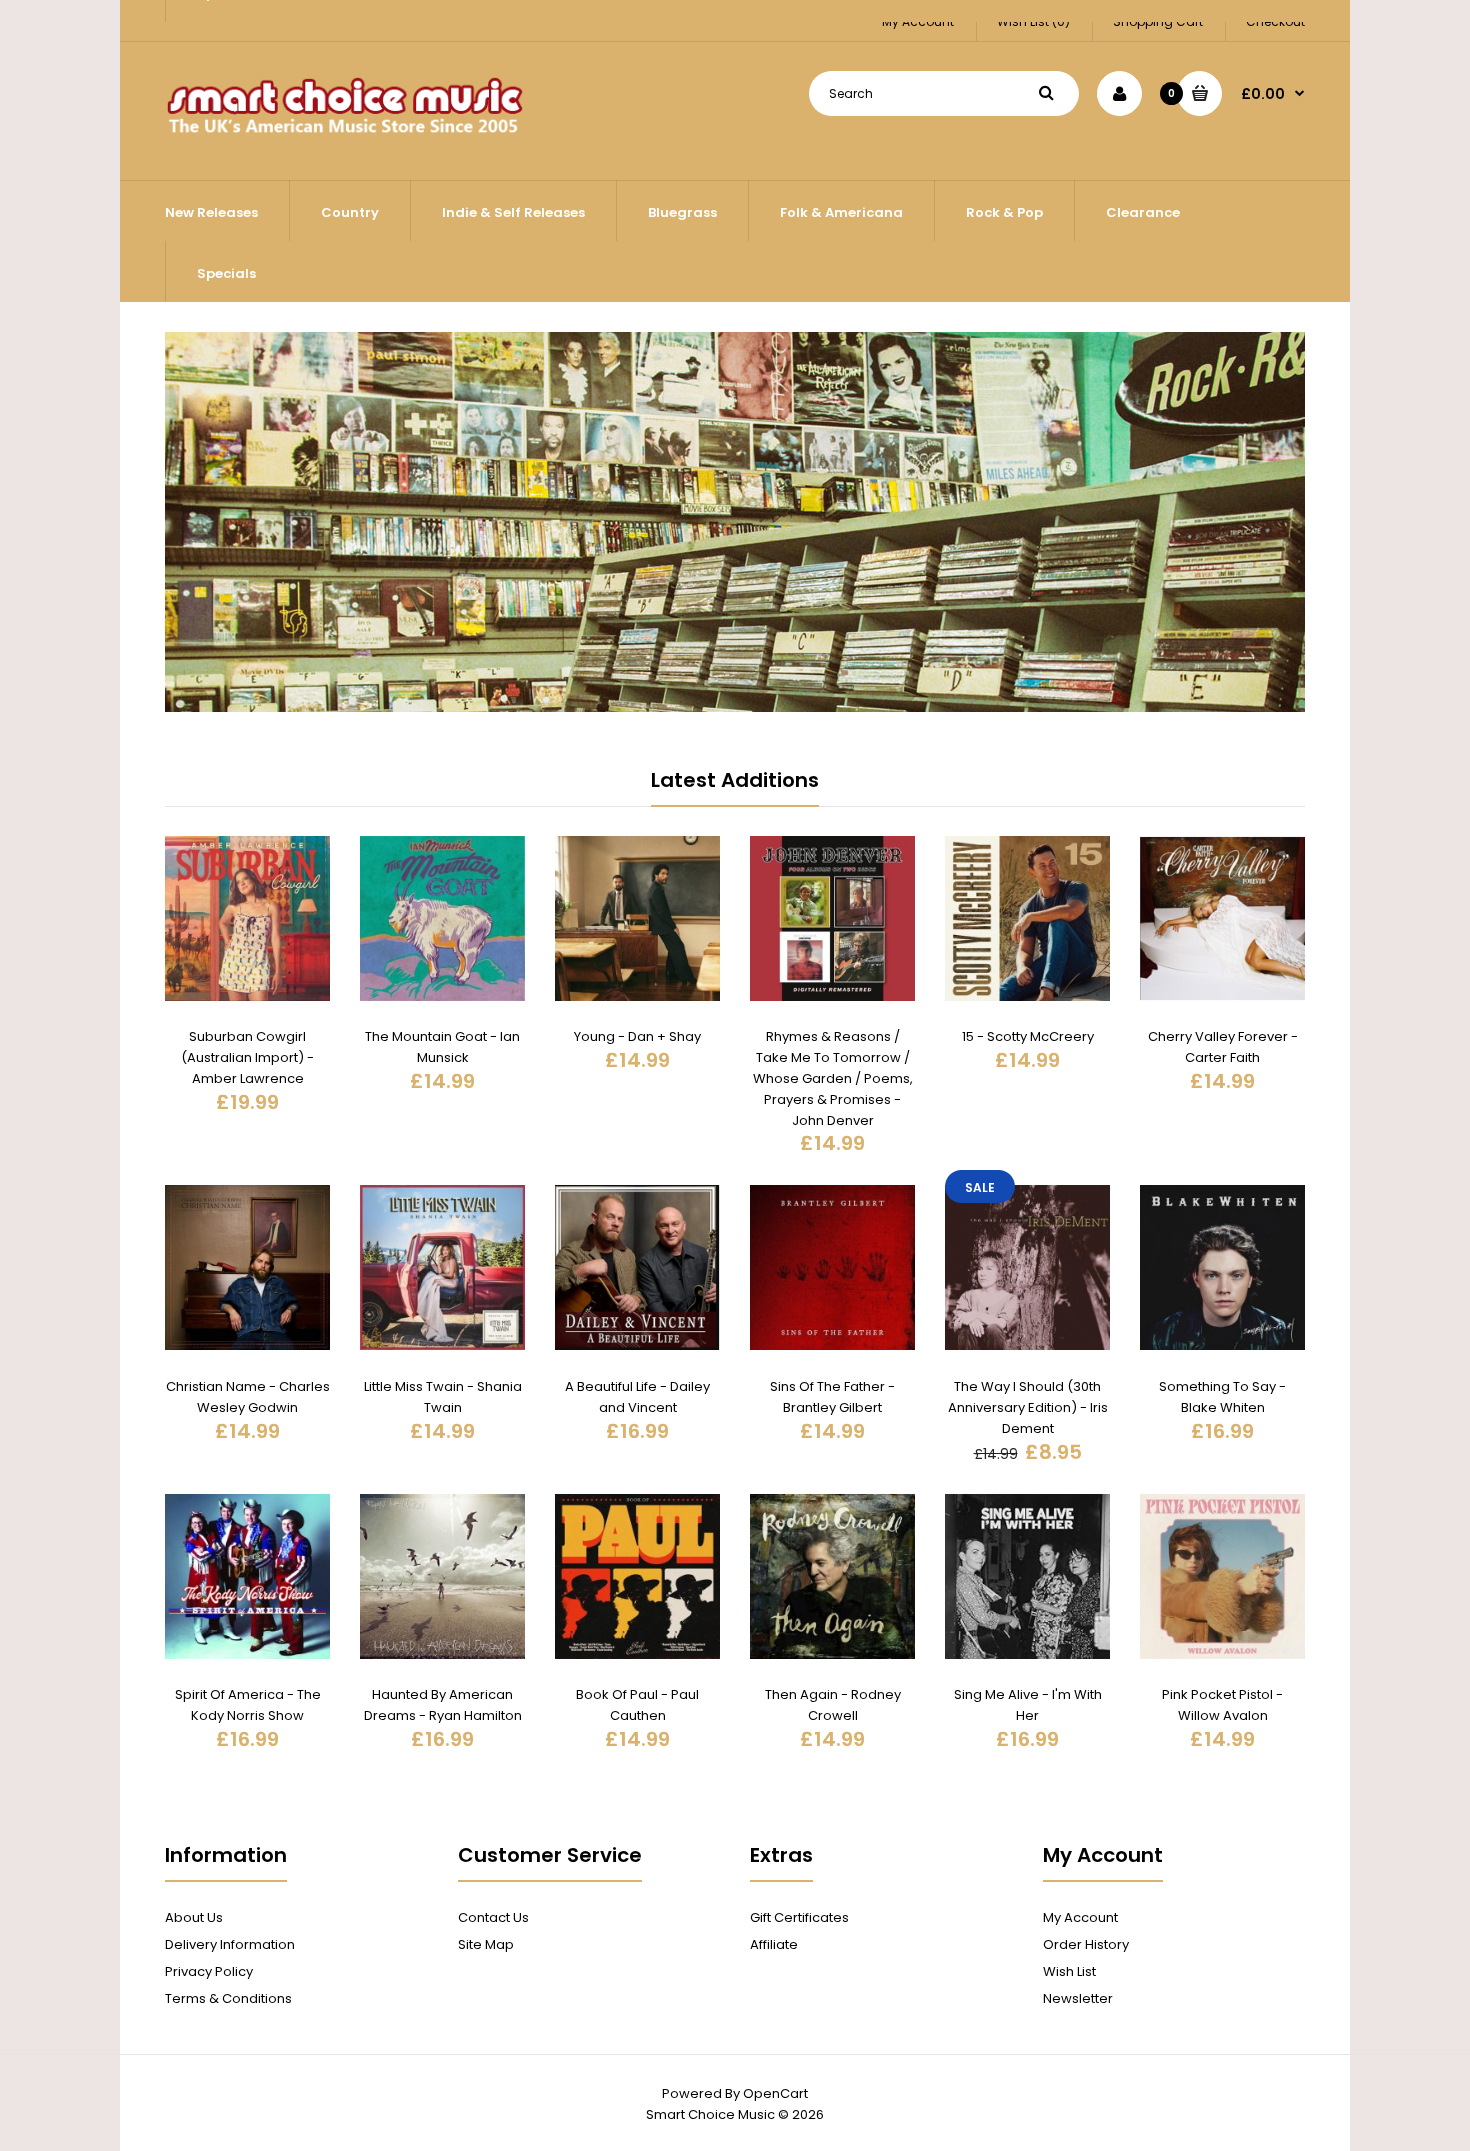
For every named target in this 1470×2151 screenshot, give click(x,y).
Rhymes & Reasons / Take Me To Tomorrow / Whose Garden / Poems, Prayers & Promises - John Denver (833, 1078)
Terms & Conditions (228, 1998)
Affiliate (774, 1944)
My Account (1080, 1917)
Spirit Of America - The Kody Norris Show (248, 1705)
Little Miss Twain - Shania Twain (443, 1397)
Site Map (486, 1944)
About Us (194, 1917)
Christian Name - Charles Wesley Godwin (248, 1397)
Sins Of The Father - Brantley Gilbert (832, 1397)
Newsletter (1078, 1998)
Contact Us (493, 1917)
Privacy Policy (209, 1971)
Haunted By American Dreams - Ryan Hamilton (443, 1705)
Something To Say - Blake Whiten (1222, 1397)
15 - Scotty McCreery (1028, 1036)
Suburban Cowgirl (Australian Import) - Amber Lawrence (247, 1057)
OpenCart (775, 2093)
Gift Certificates (799, 1917)
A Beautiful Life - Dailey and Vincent (637, 1397)
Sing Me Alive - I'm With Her (1028, 1705)
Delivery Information (230, 1944)
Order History (1086, 1944)
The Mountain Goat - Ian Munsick (442, 1047)
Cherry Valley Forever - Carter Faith (1223, 1047)
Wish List (1069, 1971)
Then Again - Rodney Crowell (833, 1705)
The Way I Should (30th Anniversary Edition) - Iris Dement (1028, 1407)
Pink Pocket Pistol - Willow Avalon (1222, 1705)
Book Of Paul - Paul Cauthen (637, 1705)
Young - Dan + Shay (637, 1036)
